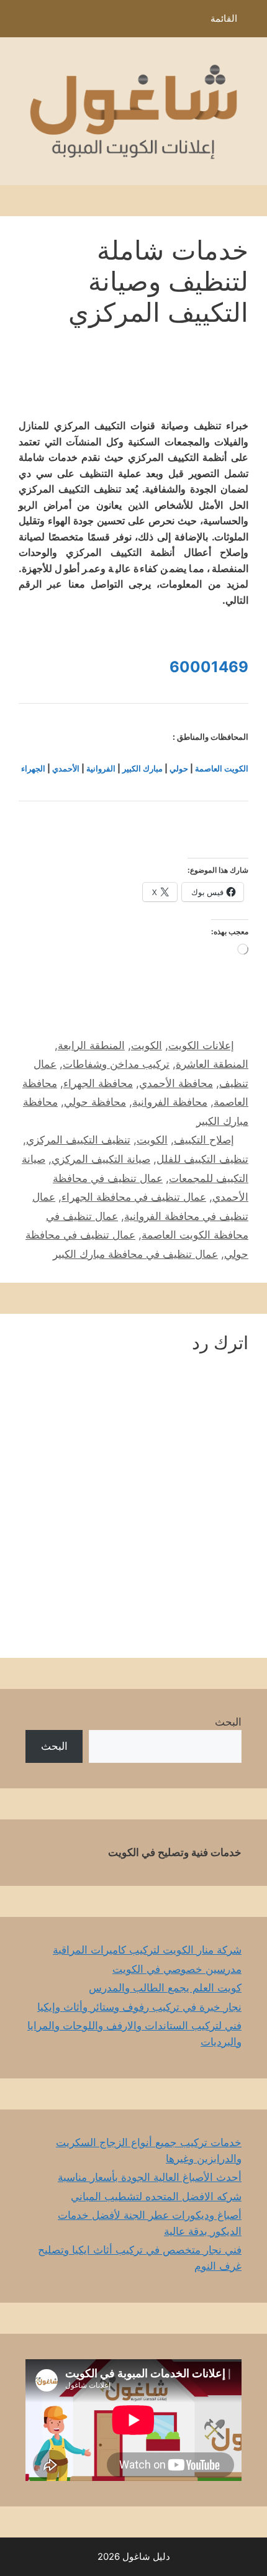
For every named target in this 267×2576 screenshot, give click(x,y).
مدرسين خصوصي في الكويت (177, 1969)
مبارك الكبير (143, 768)
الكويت (147, 1045)
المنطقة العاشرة (212, 1064)
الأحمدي (66, 768)
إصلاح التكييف (204, 1140)
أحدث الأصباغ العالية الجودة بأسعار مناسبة (150, 2177)
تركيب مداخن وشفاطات (116, 1064)
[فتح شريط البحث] (18, 22)
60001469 (209, 667)
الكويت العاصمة (222, 768)
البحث (228, 1722)
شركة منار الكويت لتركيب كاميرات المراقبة (147, 1950)
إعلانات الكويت (201, 1045)
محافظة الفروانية (170, 1102)
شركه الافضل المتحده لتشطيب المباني (156, 2196)
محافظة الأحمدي (176, 1083)
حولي (179, 768)
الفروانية (101, 768)
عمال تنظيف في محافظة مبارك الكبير (135, 1254)
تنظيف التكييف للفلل (202, 1159)
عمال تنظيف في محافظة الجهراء (134, 1197)
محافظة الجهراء (98, 1083)
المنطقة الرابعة (91, 1045)
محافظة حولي (95, 1102)
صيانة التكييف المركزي (101, 1159)
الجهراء (33, 768)
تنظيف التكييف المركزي (78, 1140)
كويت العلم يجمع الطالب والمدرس (165, 1988)
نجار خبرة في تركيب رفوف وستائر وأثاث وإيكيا (139, 2007)
